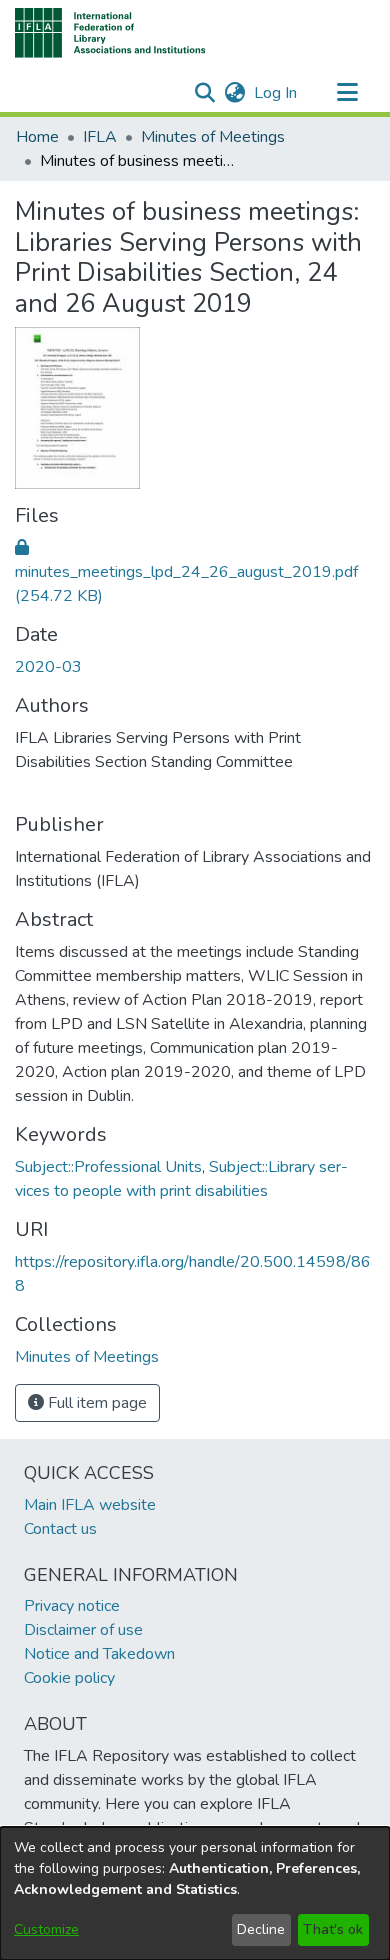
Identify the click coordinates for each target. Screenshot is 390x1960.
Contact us (60, 1529)
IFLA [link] (100, 137)
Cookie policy (69, 1678)
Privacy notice (72, 1606)
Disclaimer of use (83, 1630)
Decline (261, 1929)
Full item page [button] (95, 1403)
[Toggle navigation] (347, 93)
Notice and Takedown (99, 1654)
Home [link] (37, 137)
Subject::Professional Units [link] (108, 1167)
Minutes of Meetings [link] (213, 137)
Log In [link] (276, 93)
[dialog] (195, 1893)
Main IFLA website (90, 1505)
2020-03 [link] (48, 667)
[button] (110, 33)
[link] (186, 572)
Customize (46, 1929)
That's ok (333, 1929)
